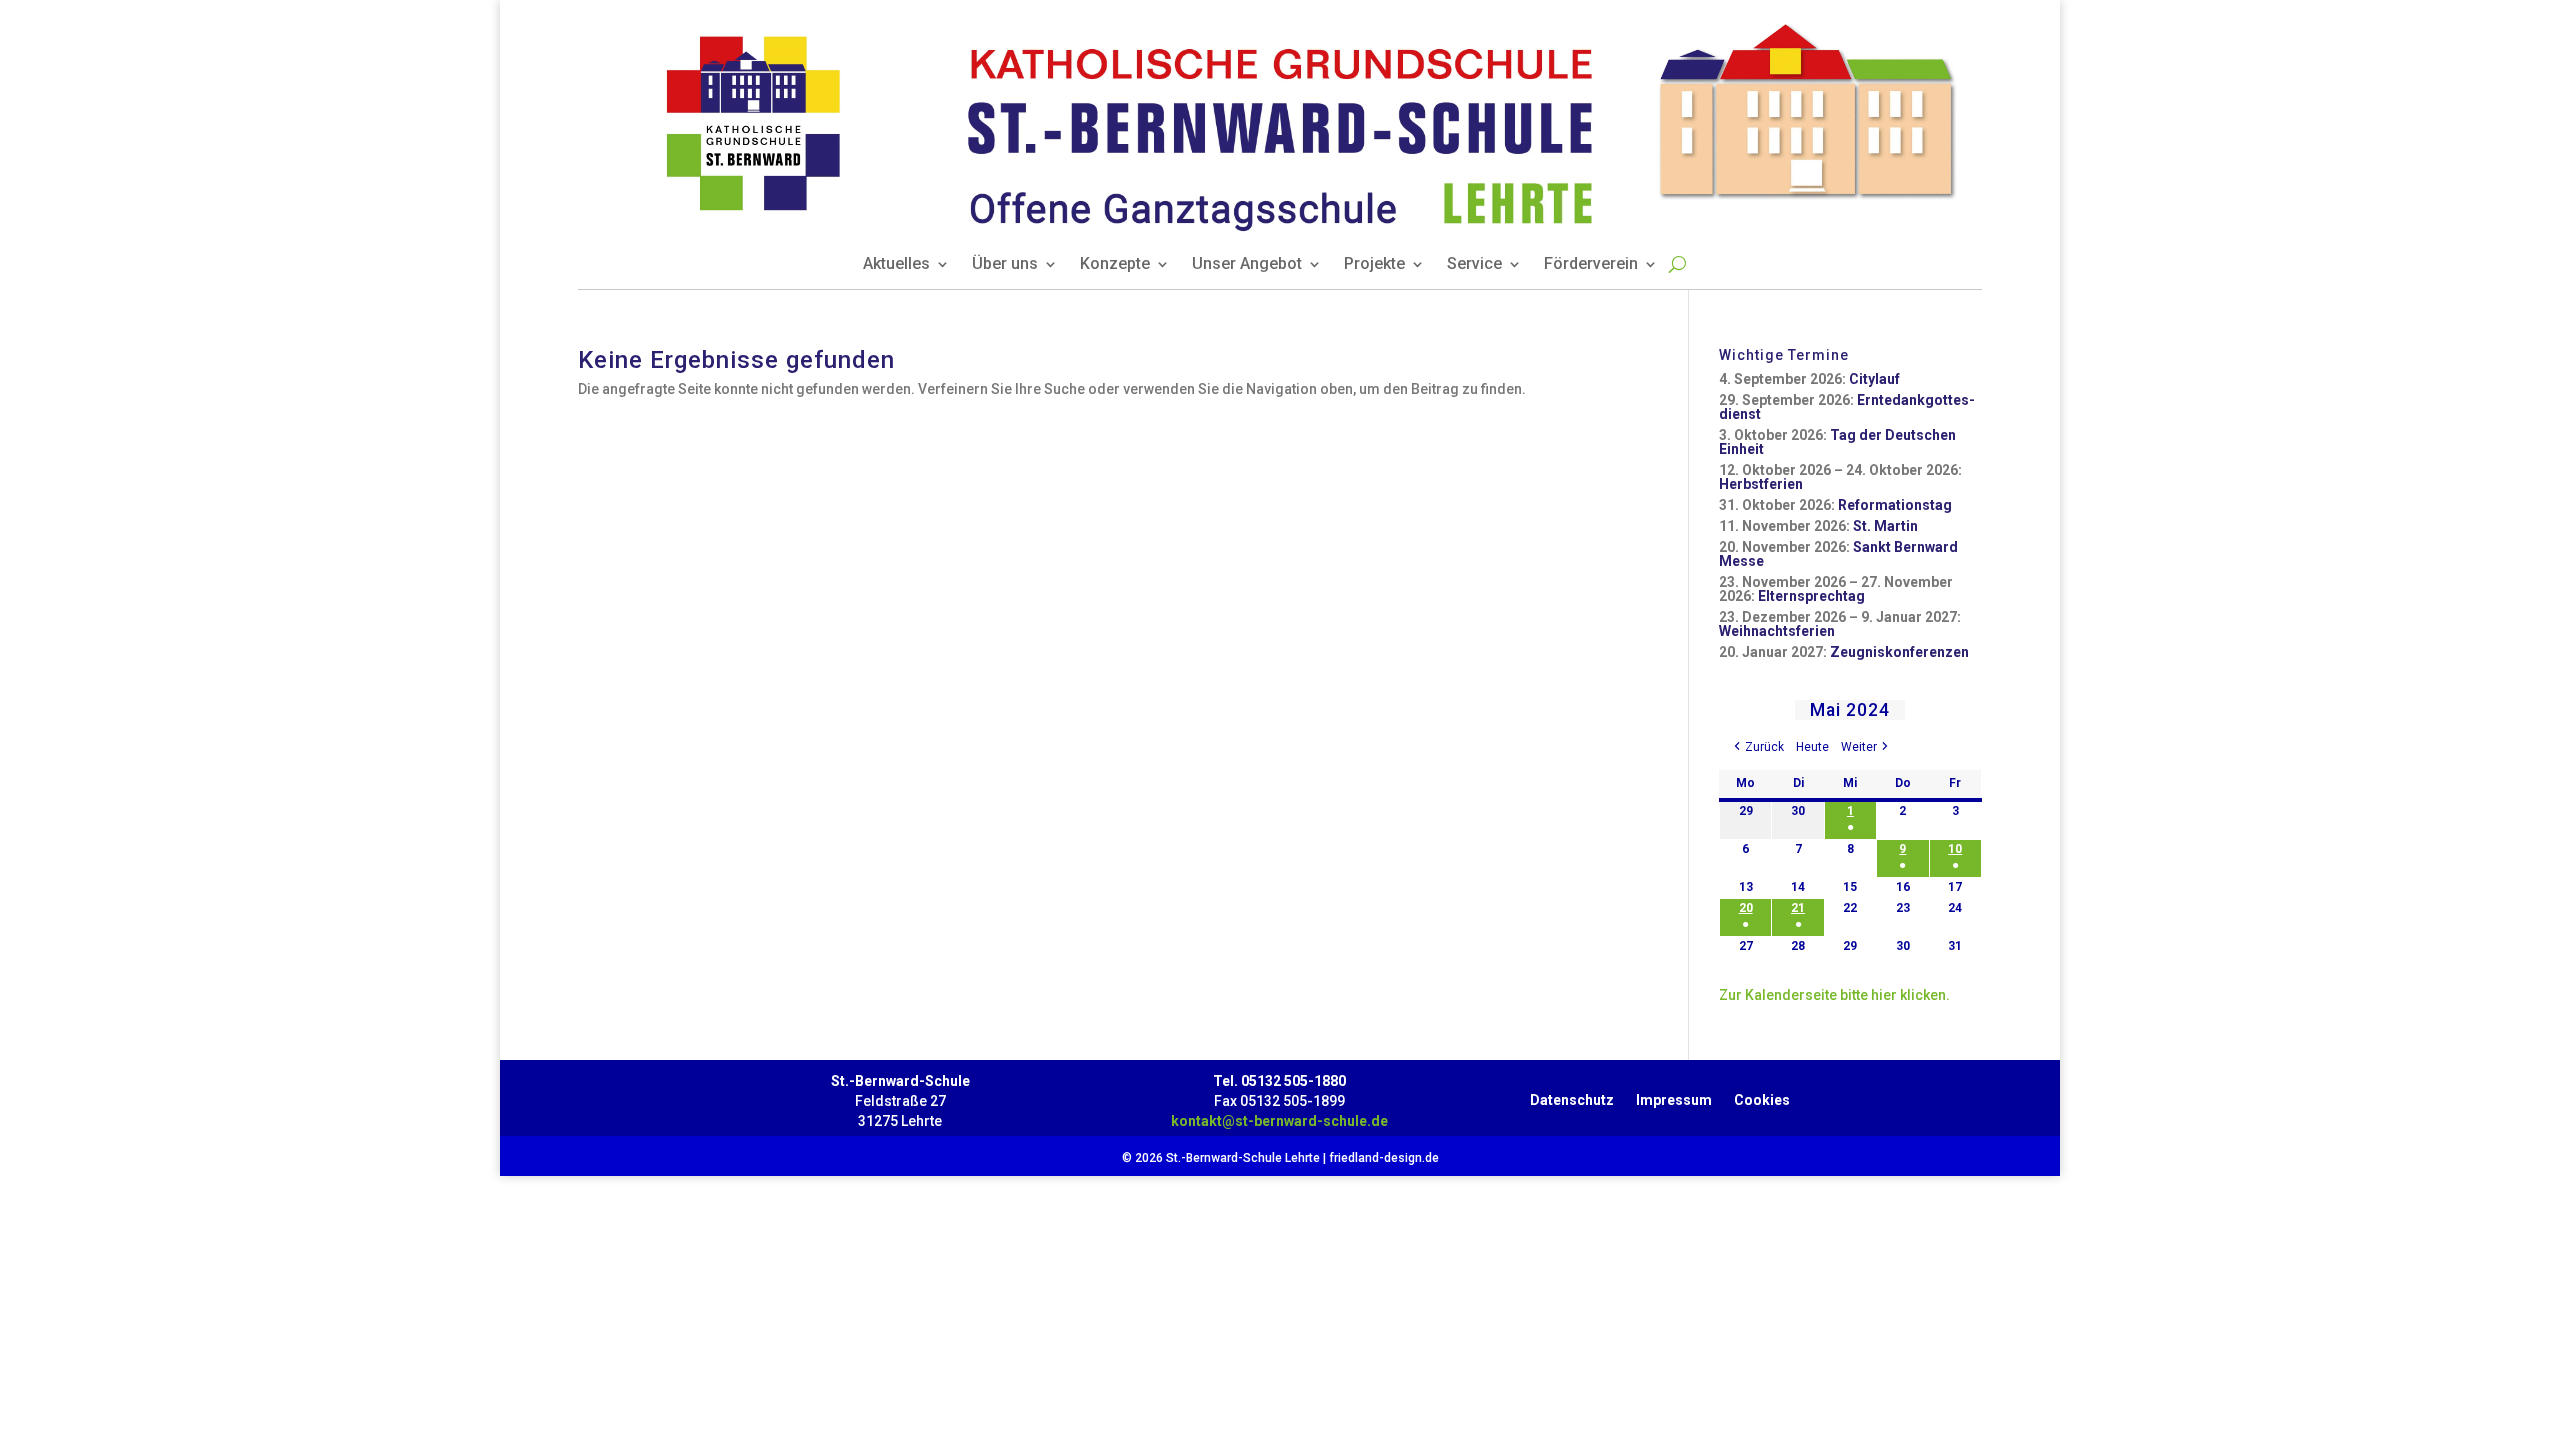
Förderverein (1591, 265)
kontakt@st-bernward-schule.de (1279, 1121)
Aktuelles (896, 265)
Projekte (1374, 265)
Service (1474, 265)
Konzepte (1115, 265)
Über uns (1005, 265)
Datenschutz (1572, 1096)
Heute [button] (1812, 747)
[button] (1757, 747)
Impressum (1674, 1096)
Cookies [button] (1762, 1096)
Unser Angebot (1247, 265)
